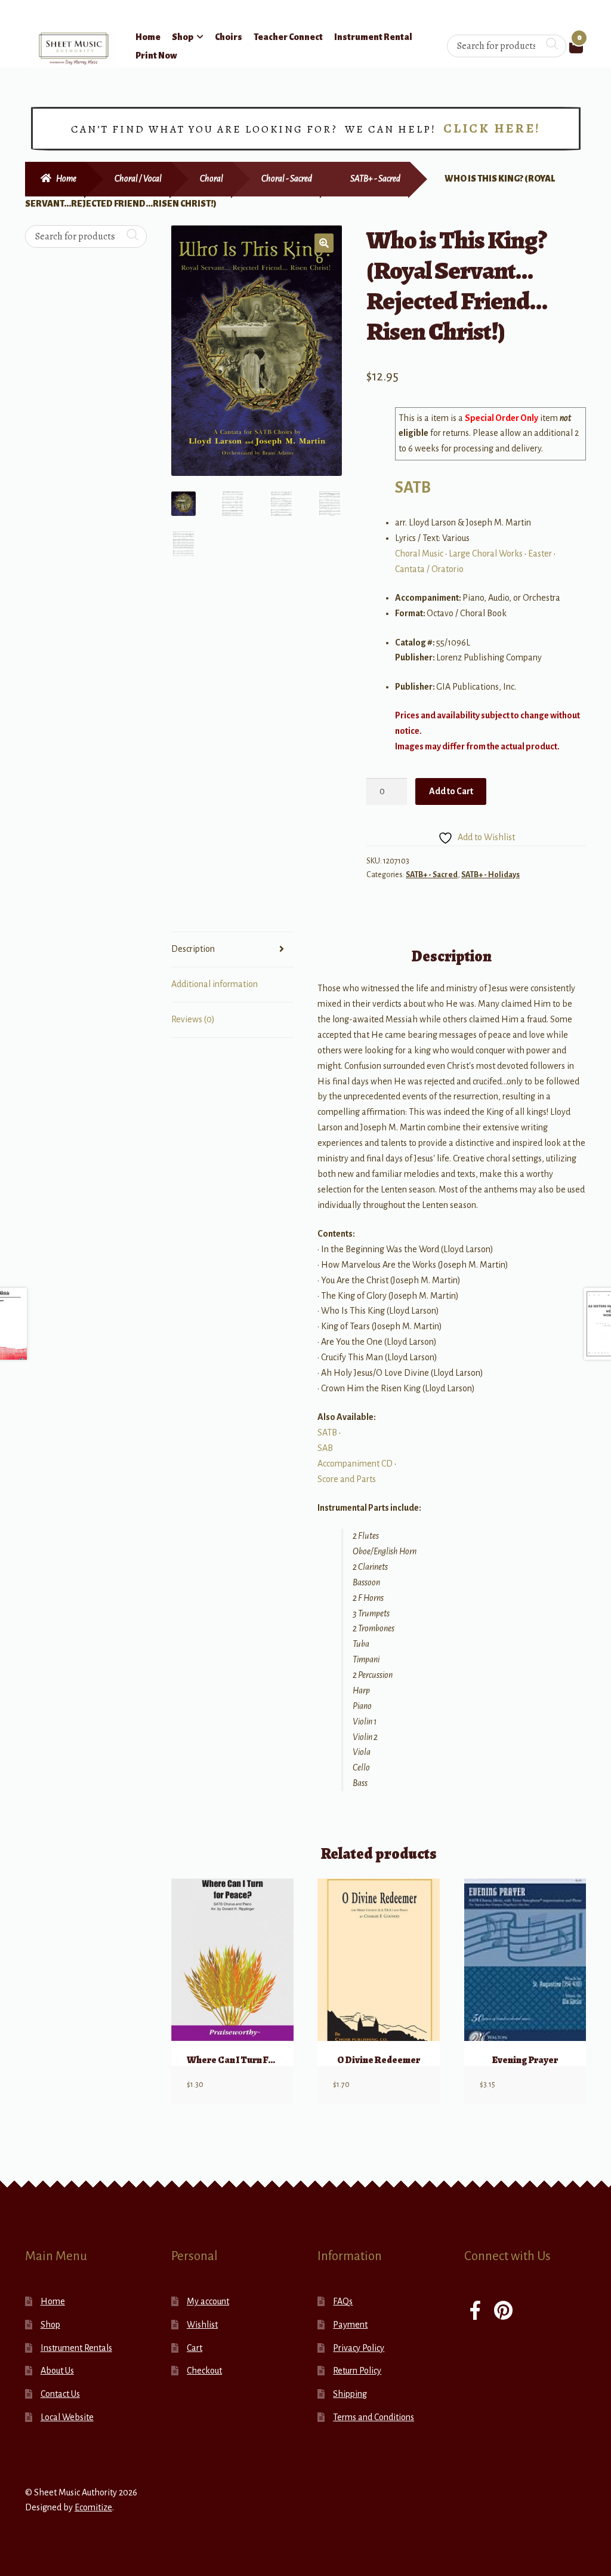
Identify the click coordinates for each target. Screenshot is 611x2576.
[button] (324, 243)
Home (148, 37)
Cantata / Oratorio (429, 569)
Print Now (156, 56)
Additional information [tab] (215, 984)
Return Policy (357, 2371)
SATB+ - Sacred (375, 179)
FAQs (343, 2301)
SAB (325, 1448)
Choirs (229, 37)
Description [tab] (193, 949)
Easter (540, 554)
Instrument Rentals (76, 2348)
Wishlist (202, 2325)
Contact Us (60, 2394)
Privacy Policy (359, 2348)
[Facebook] (475, 2312)
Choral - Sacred (287, 179)
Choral (212, 179)
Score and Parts (347, 1479)
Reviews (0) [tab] (193, 1019)
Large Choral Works (486, 554)
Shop (183, 37)
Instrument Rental (373, 37)
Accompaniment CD (355, 1464)
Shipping (350, 2394)
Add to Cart (451, 791)
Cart (195, 2348)
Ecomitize (93, 2507)
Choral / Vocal (138, 179)
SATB (413, 488)
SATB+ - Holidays (490, 875)
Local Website (67, 2417)
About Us (57, 2371)
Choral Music (419, 554)
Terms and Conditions (374, 2417)
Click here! (492, 128)
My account (208, 2301)
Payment (350, 2325)
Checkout (204, 2371)
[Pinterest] (503, 2312)
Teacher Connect (288, 37)
